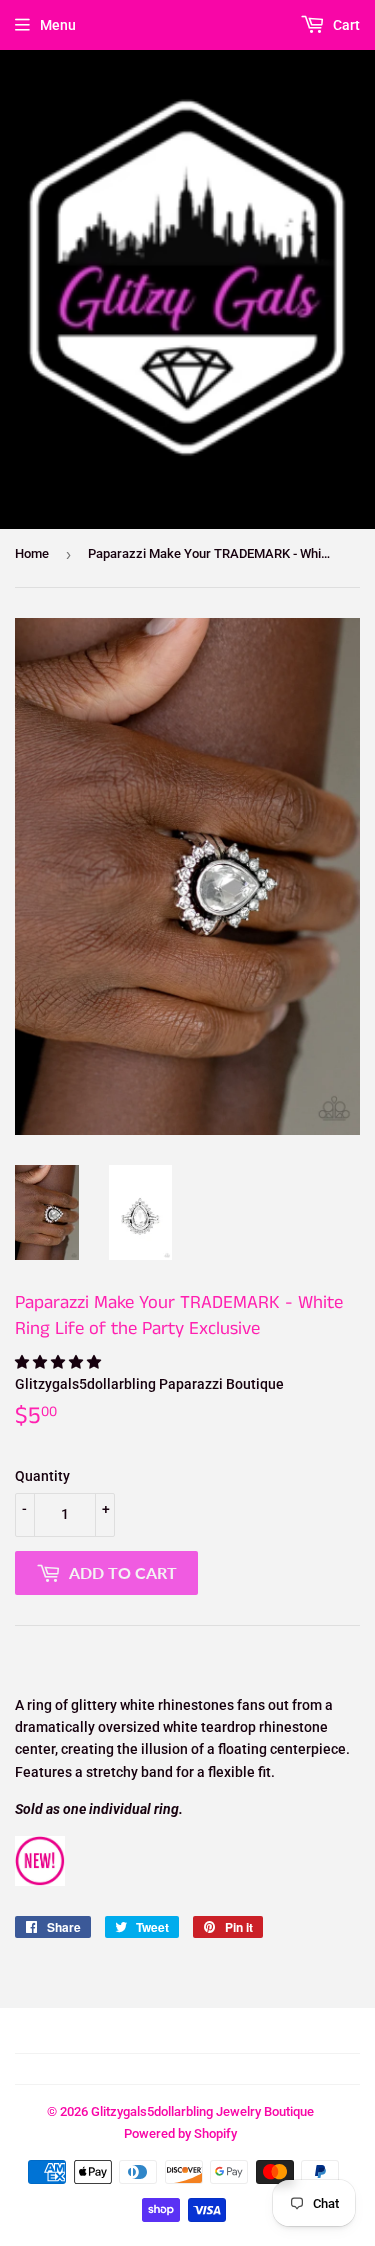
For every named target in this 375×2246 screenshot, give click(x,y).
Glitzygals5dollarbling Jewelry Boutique (202, 2111)
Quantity (42, 1476)
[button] (59, 1362)
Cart (345, 25)
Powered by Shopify (180, 2133)
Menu (58, 25)
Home (32, 553)
